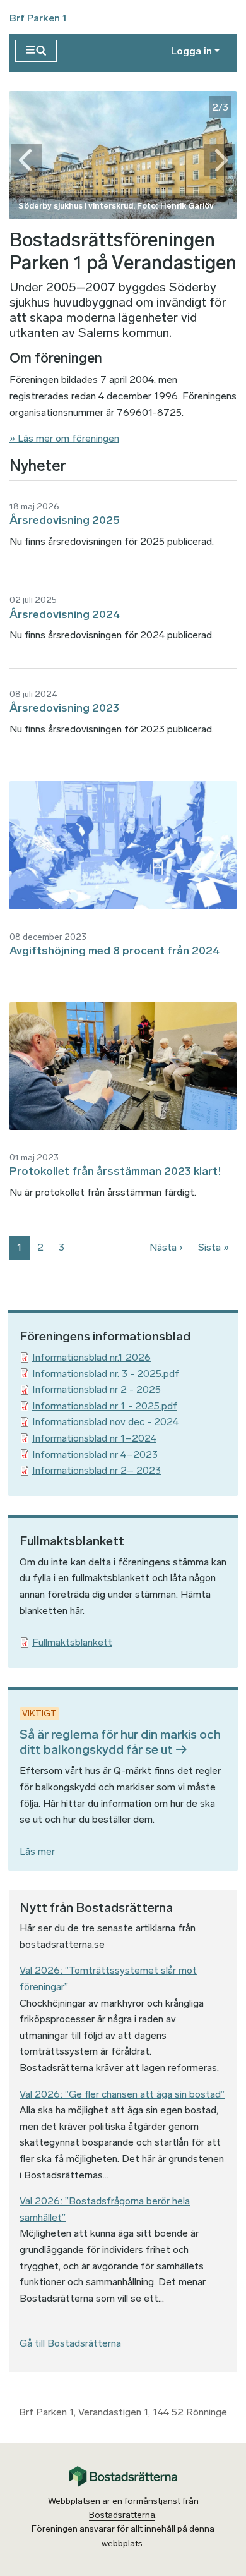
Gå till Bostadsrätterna (70, 2343)
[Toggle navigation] (36, 51)
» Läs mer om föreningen (64, 438)
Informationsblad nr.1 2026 (91, 1357)
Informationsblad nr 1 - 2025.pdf (105, 1406)
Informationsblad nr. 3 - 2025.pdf (106, 1374)
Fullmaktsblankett (72, 1642)
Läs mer (37, 1851)
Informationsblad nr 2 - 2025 (97, 1389)
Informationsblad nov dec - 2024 (105, 1422)
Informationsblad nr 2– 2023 (97, 1470)
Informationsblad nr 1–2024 (94, 1438)
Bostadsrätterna (122, 2515)
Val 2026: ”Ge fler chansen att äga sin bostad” (122, 2094)
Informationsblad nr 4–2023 (95, 1455)
